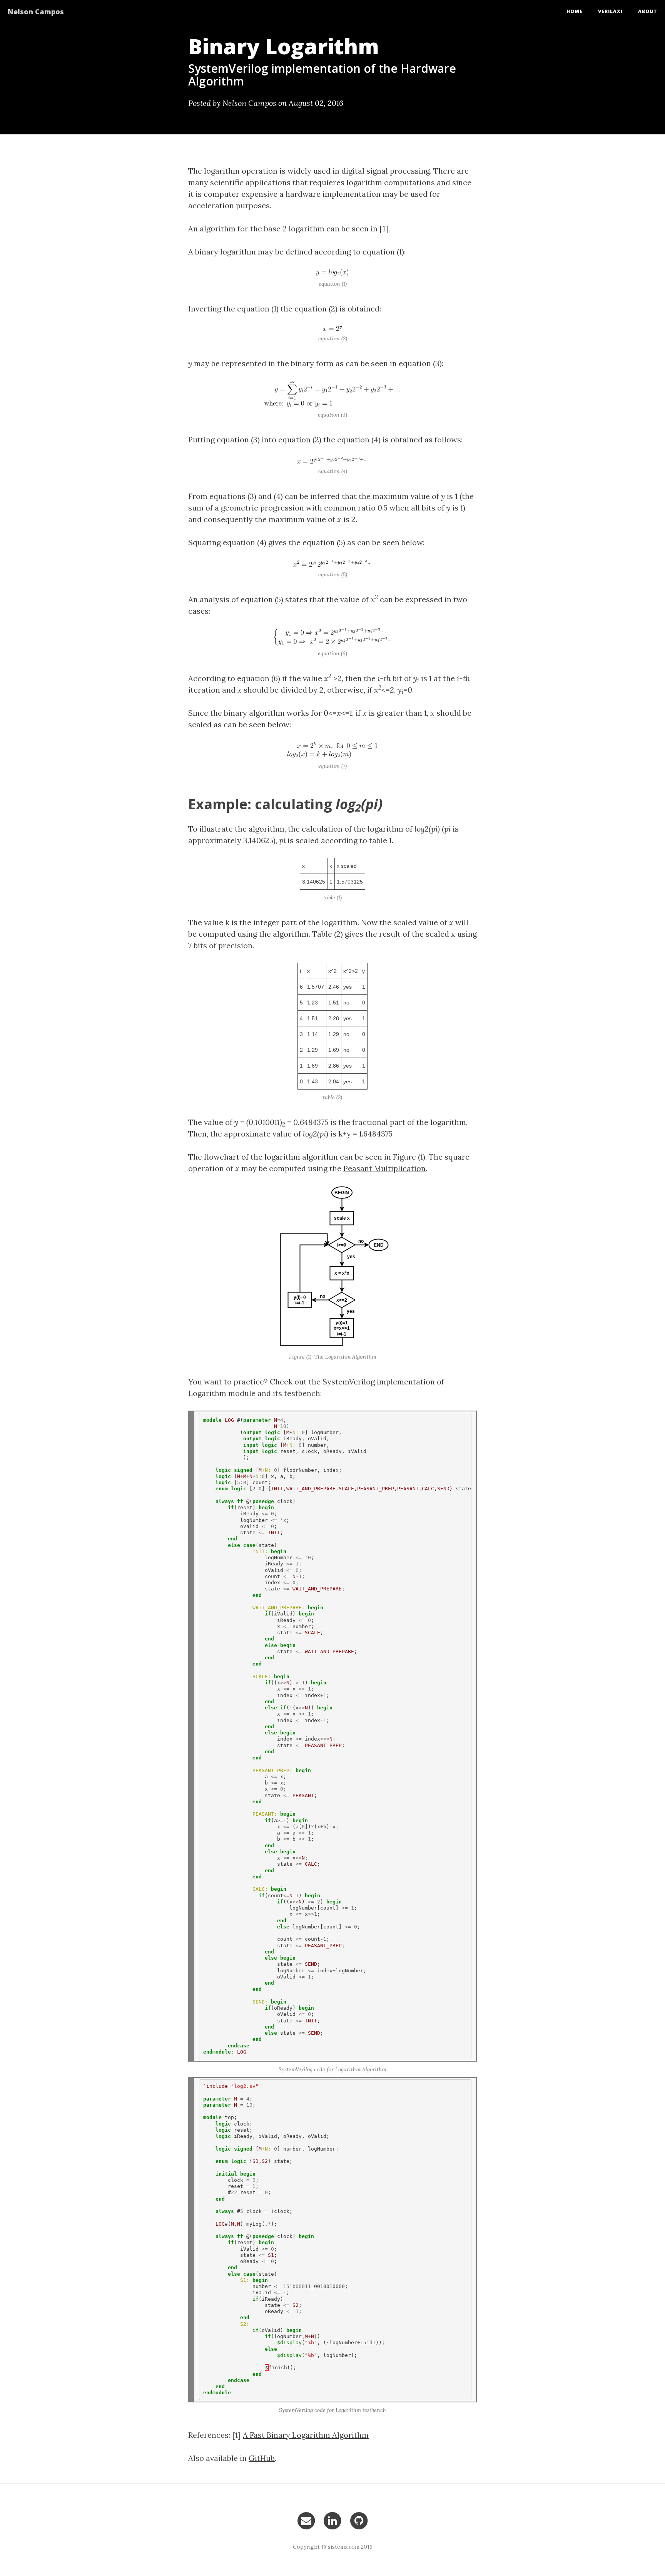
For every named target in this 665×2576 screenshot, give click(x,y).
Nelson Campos (36, 12)
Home (575, 11)
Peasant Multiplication (384, 1168)
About (648, 11)
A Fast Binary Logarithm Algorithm (306, 2435)
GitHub (262, 2458)
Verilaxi (610, 11)
